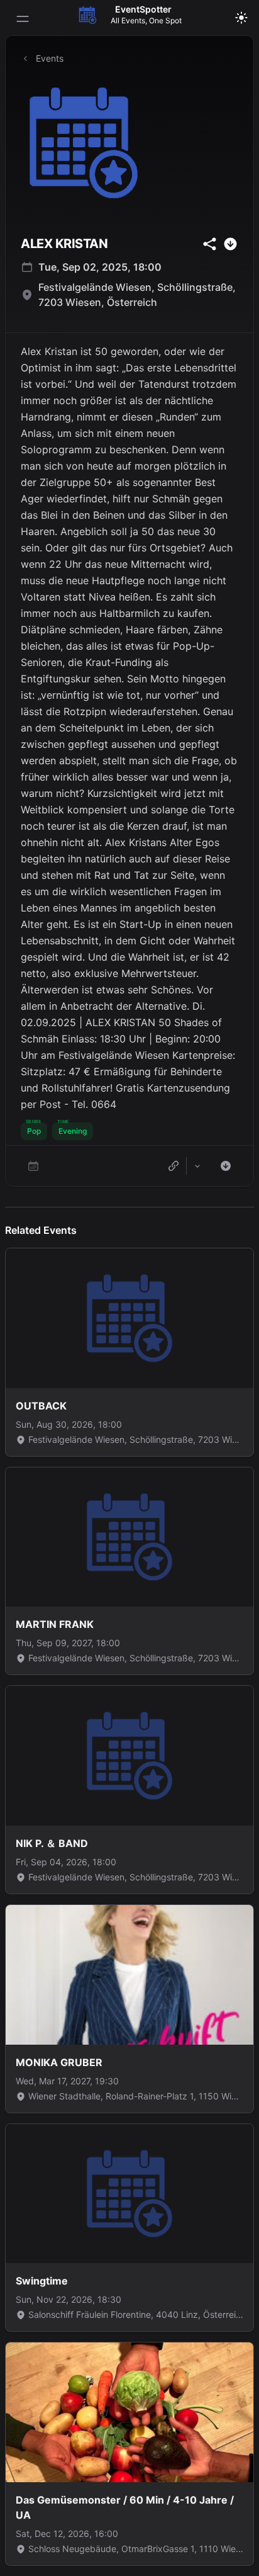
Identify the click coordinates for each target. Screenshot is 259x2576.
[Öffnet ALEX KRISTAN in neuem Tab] (129, 143)
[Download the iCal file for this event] (226, 1166)
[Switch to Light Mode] (241, 18)
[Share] (197, 1166)
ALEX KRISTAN (64, 244)
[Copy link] (174, 1166)
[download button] (230, 244)
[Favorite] (33, 1166)
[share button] (210, 244)
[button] (34, 1131)
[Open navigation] (23, 19)
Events (50, 58)
